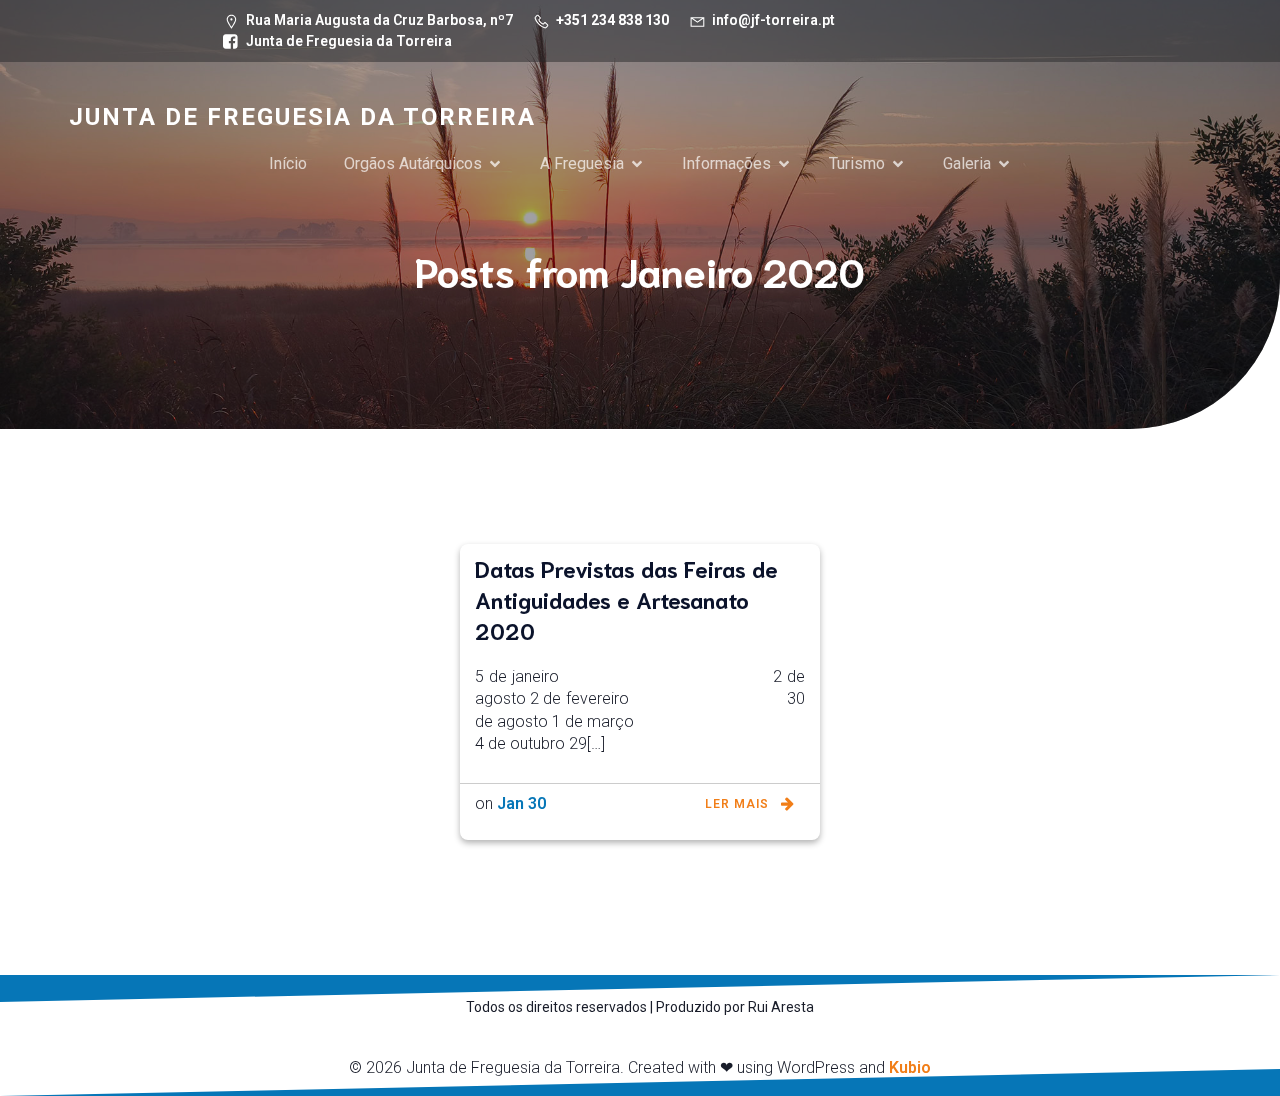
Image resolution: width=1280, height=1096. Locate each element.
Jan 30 (521, 803)
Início (288, 163)
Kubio (910, 1067)
